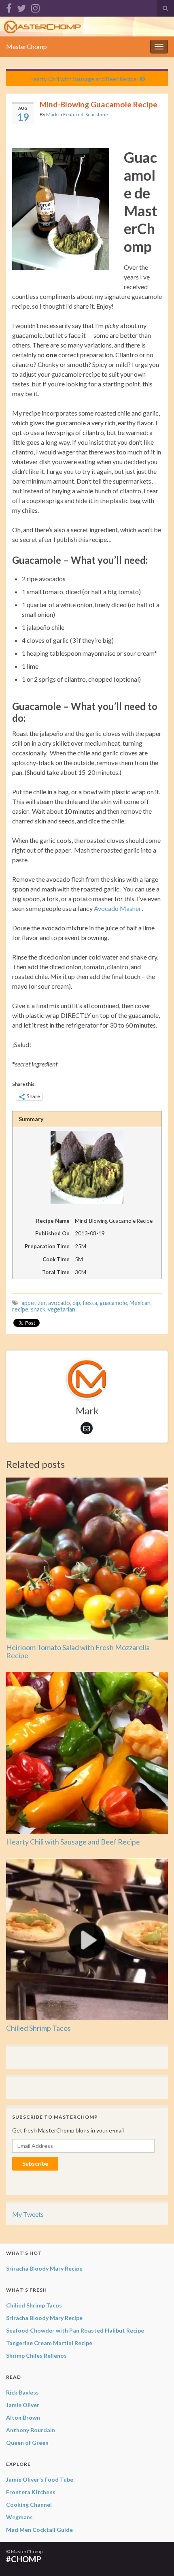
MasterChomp (27, 46)
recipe (20, 1309)
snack (38, 1309)
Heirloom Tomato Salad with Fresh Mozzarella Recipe (78, 1651)
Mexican (140, 1303)
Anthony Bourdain (31, 2430)
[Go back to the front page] (87, 27)
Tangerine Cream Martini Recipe (49, 2343)
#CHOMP (24, 2559)
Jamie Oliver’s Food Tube (40, 2479)
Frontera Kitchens (31, 2492)
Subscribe (35, 2163)
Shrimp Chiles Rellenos (36, 2355)
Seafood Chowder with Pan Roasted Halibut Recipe (75, 2330)
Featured (73, 114)
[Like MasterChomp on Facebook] (9, 7)
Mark (52, 114)
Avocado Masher (118, 908)
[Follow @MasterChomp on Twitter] (21, 7)
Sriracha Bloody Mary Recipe (44, 2268)
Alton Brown (23, 2417)
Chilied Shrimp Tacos (38, 2028)
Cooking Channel (29, 2505)
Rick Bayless (22, 2392)
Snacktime (97, 114)
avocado (59, 1303)
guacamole (113, 1303)
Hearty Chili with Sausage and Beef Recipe (83, 79)
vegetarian (62, 1309)
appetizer (34, 1303)
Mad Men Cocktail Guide (39, 2530)
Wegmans (19, 2517)
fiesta (90, 1303)
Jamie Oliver (23, 2405)
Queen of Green (27, 2443)
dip (76, 1303)
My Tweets (28, 2214)
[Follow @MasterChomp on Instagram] (35, 7)
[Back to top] (156, 2558)
